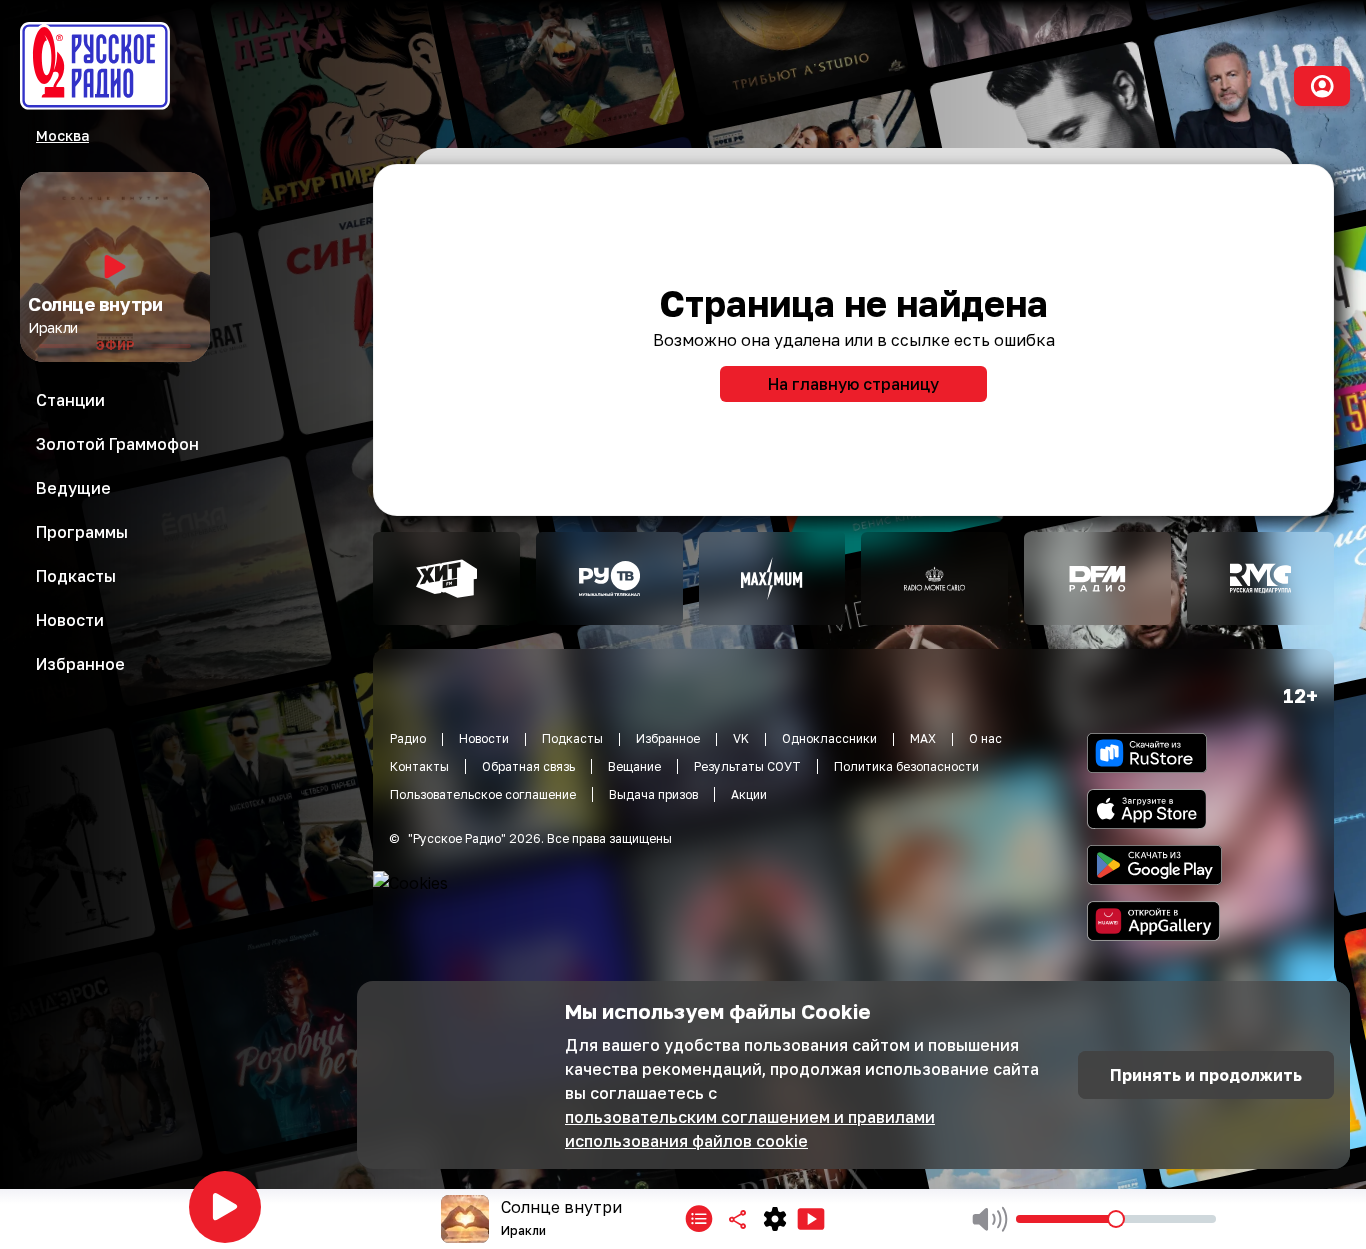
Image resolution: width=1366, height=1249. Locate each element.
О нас (985, 738)
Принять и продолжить (1206, 1075)
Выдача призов (653, 794)
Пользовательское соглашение (483, 794)
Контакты (419, 766)
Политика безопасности (906, 766)
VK (741, 738)
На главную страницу (853, 384)
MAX (923, 738)
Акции (749, 794)
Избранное (668, 738)
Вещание (634, 766)
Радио (408, 738)
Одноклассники (829, 738)
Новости (484, 738)
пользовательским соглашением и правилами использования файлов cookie (750, 1129)
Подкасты (572, 738)
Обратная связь (528, 766)
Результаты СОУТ (747, 766)
